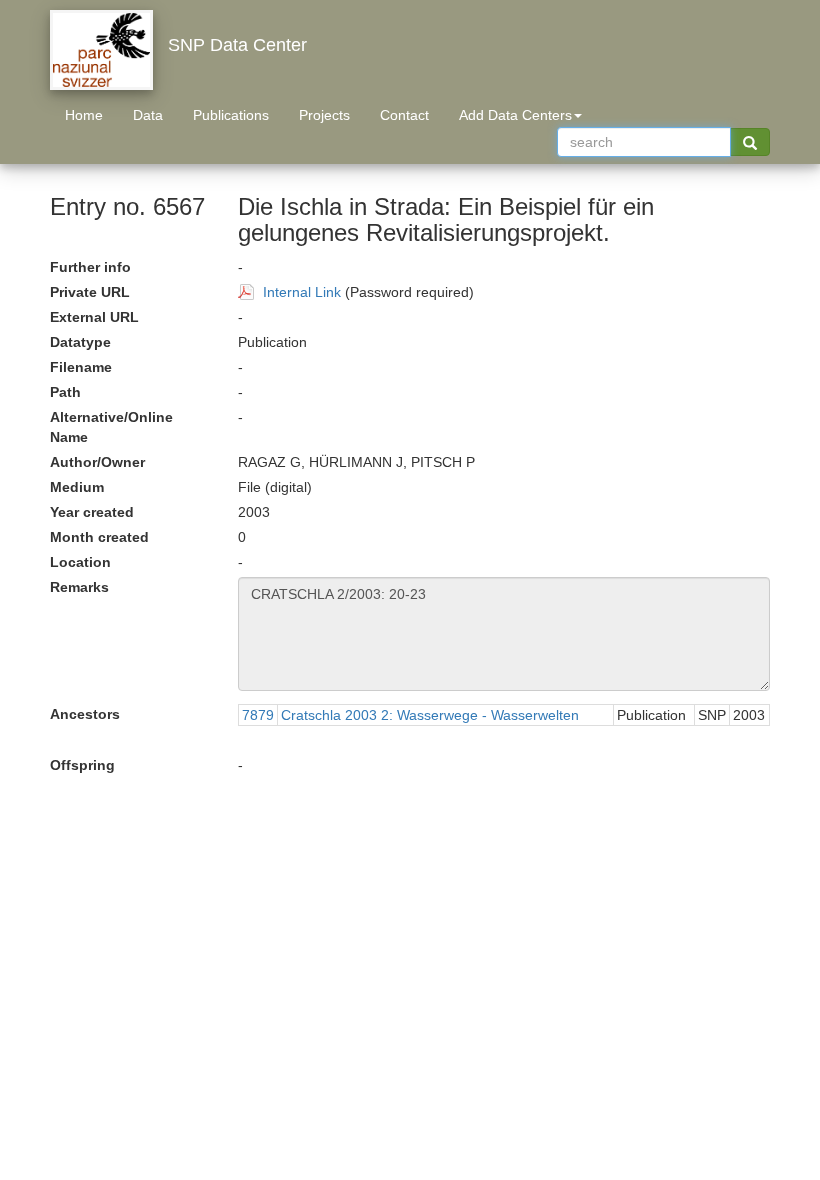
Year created (92, 512)
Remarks (79, 587)
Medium (77, 487)
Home (84, 115)
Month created (99, 537)
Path (65, 392)
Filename (81, 367)
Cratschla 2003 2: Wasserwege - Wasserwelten (430, 715)
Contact (404, 115)
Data (148, 115)
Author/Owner (97, 462)
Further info (90, 267)
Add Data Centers (515, 115)
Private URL (90, 292)
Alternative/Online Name (111, 427)
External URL (94, 317)
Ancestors (85, 714)
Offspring (82, 765)
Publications (231, 115)
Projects (324, 115)
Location (80, 562)
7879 (258, 715)
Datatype (80, 342)
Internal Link (302, 292)
